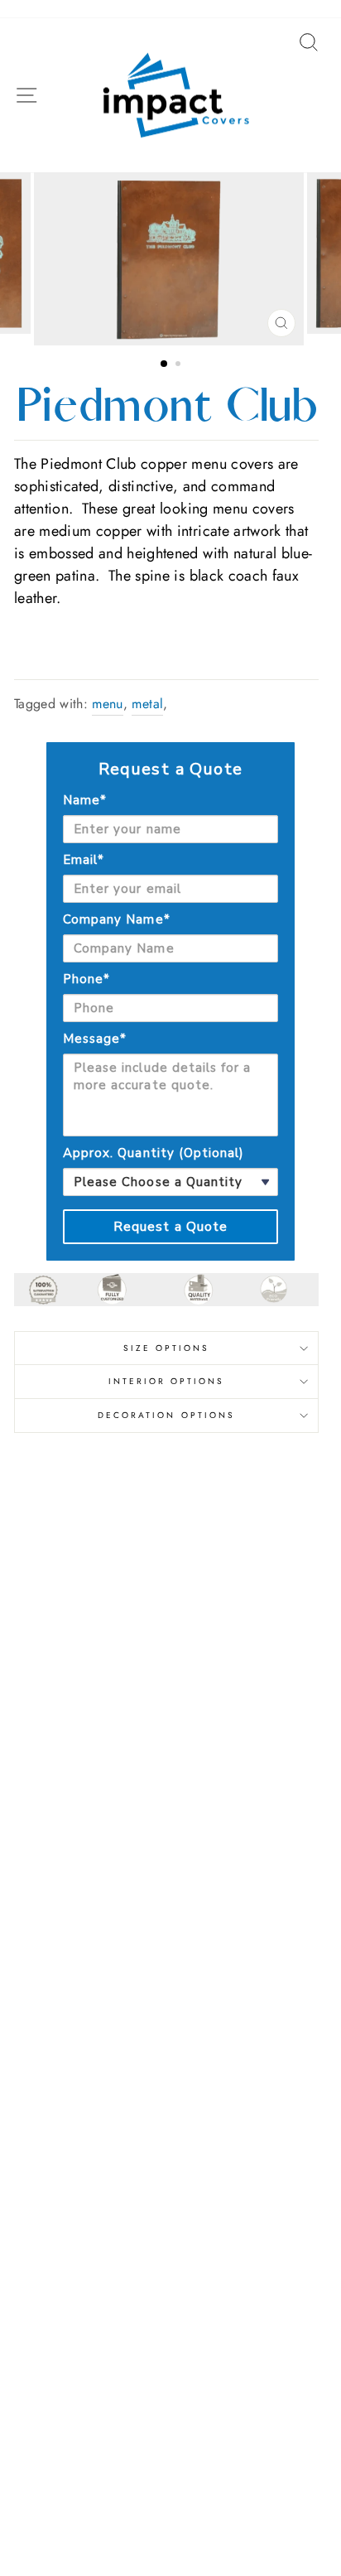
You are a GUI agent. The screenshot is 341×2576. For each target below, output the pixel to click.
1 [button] (165, 364)
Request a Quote (171, 1227)
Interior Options (167, 1381)
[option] (170, 259)
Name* (85, 800)
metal (147, 704)
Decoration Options (166, 1415)
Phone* (86, 979)
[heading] (170, 769)
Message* (95, 1039)
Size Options (167, 1348)
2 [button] (180, 365)
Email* (84, 860)
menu (107, 704)
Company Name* (117, 919)
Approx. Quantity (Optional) (154, 1153)
